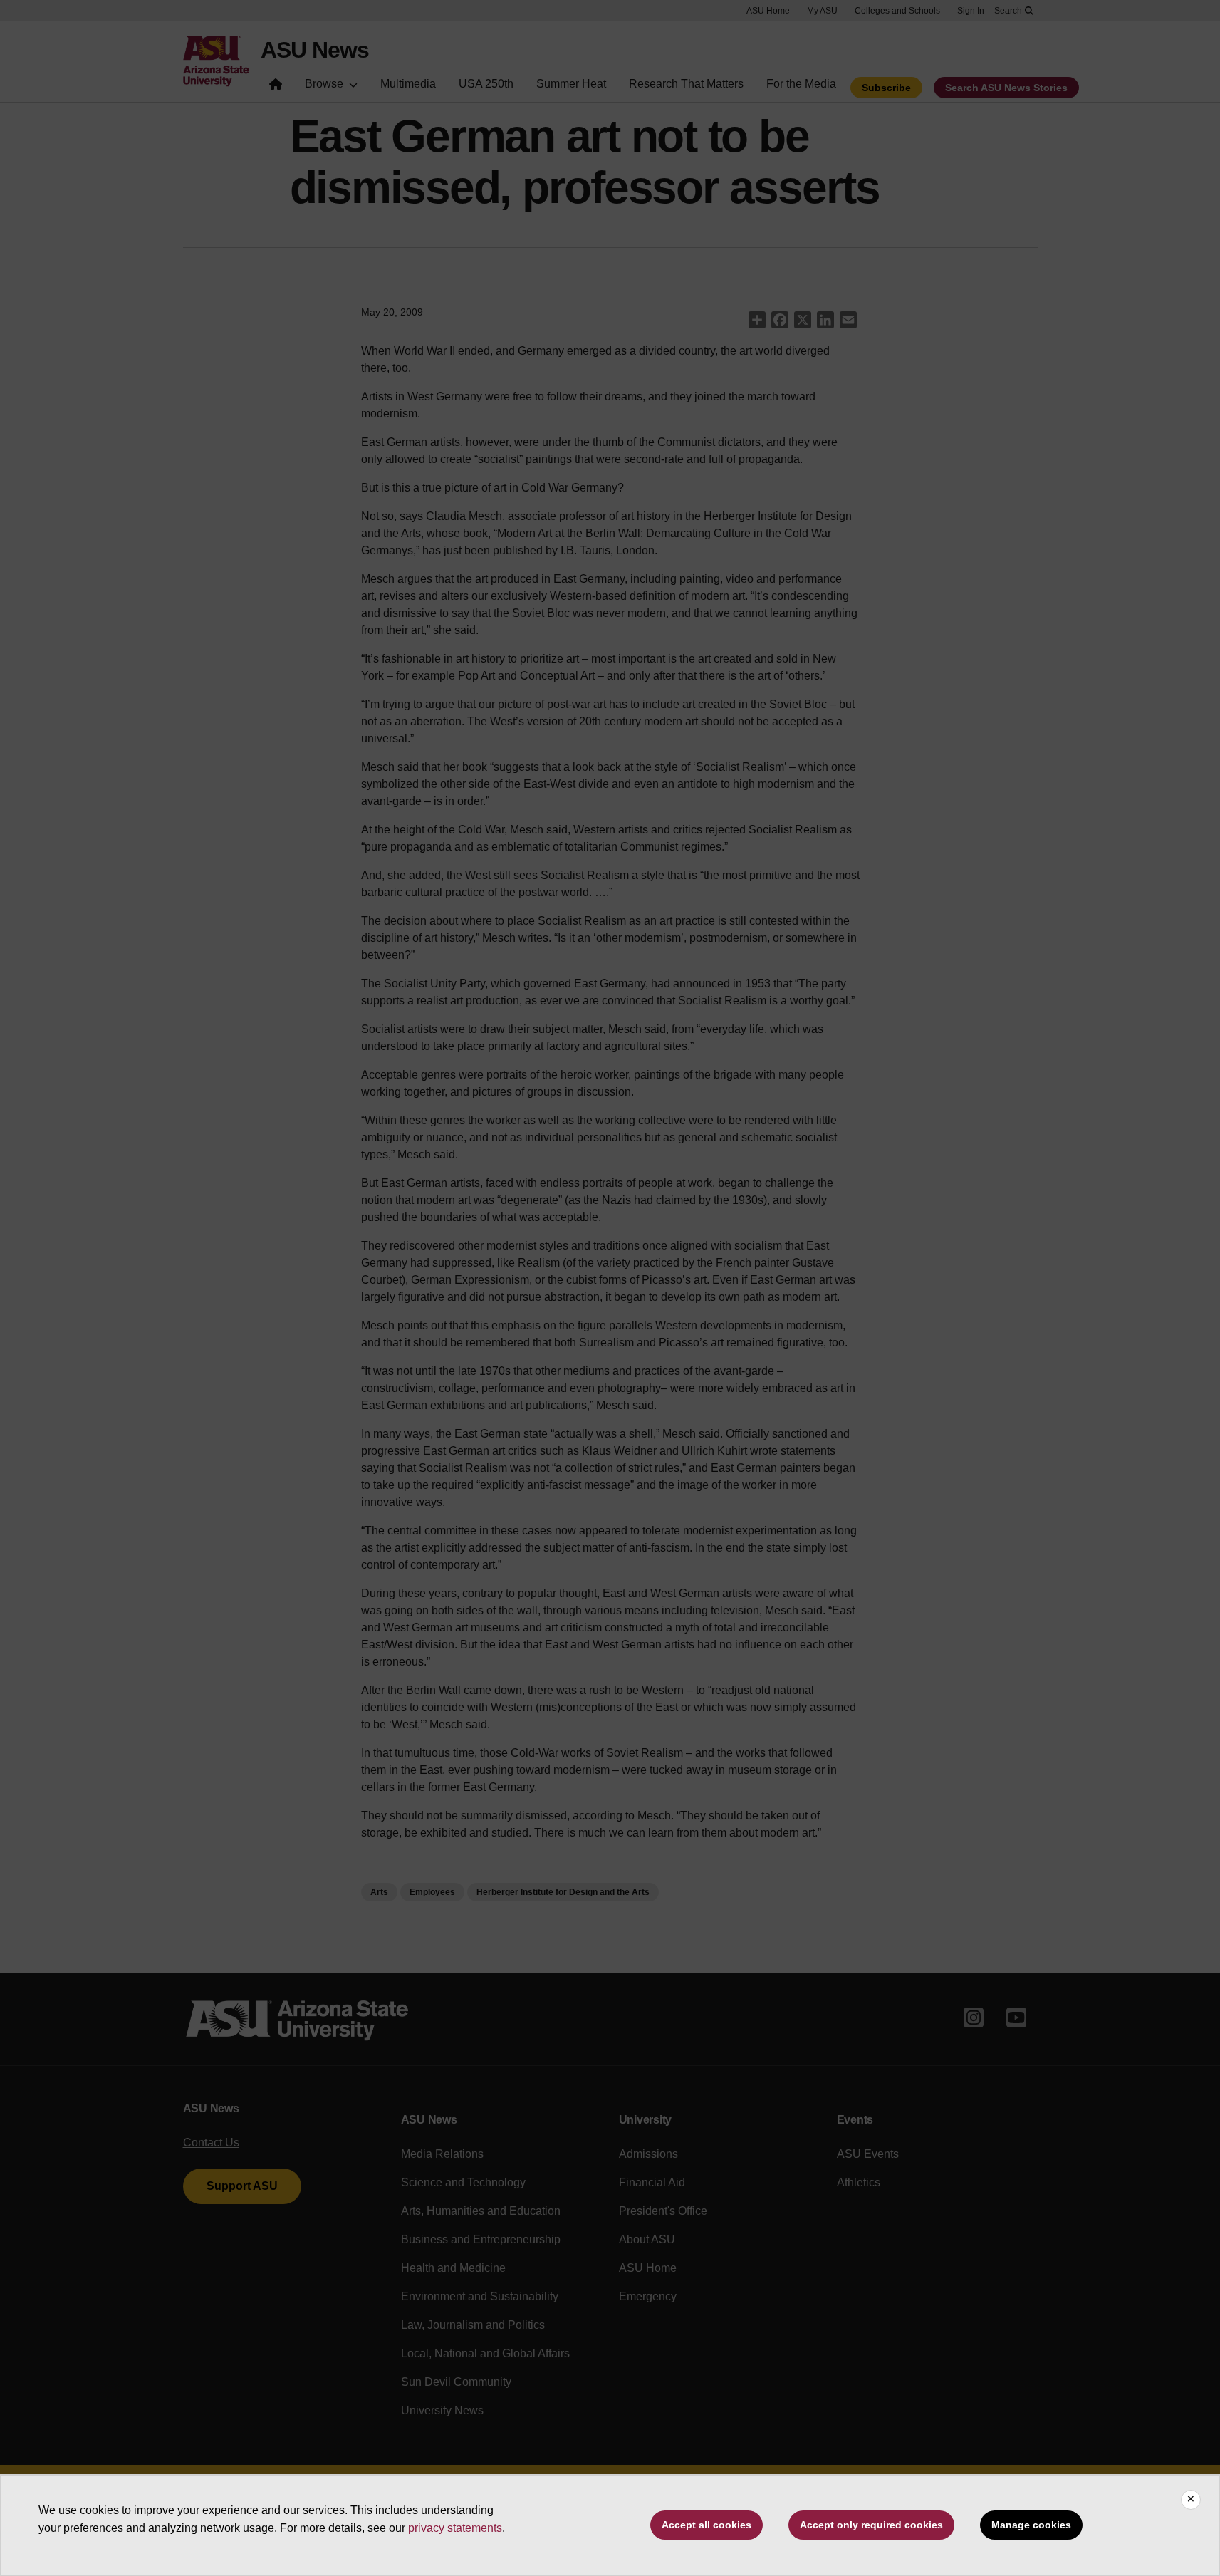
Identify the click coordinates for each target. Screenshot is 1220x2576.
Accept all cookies (707, 2525)
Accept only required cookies (871, 2525)
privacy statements (455, 2528)
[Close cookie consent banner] (1191, 2500)
